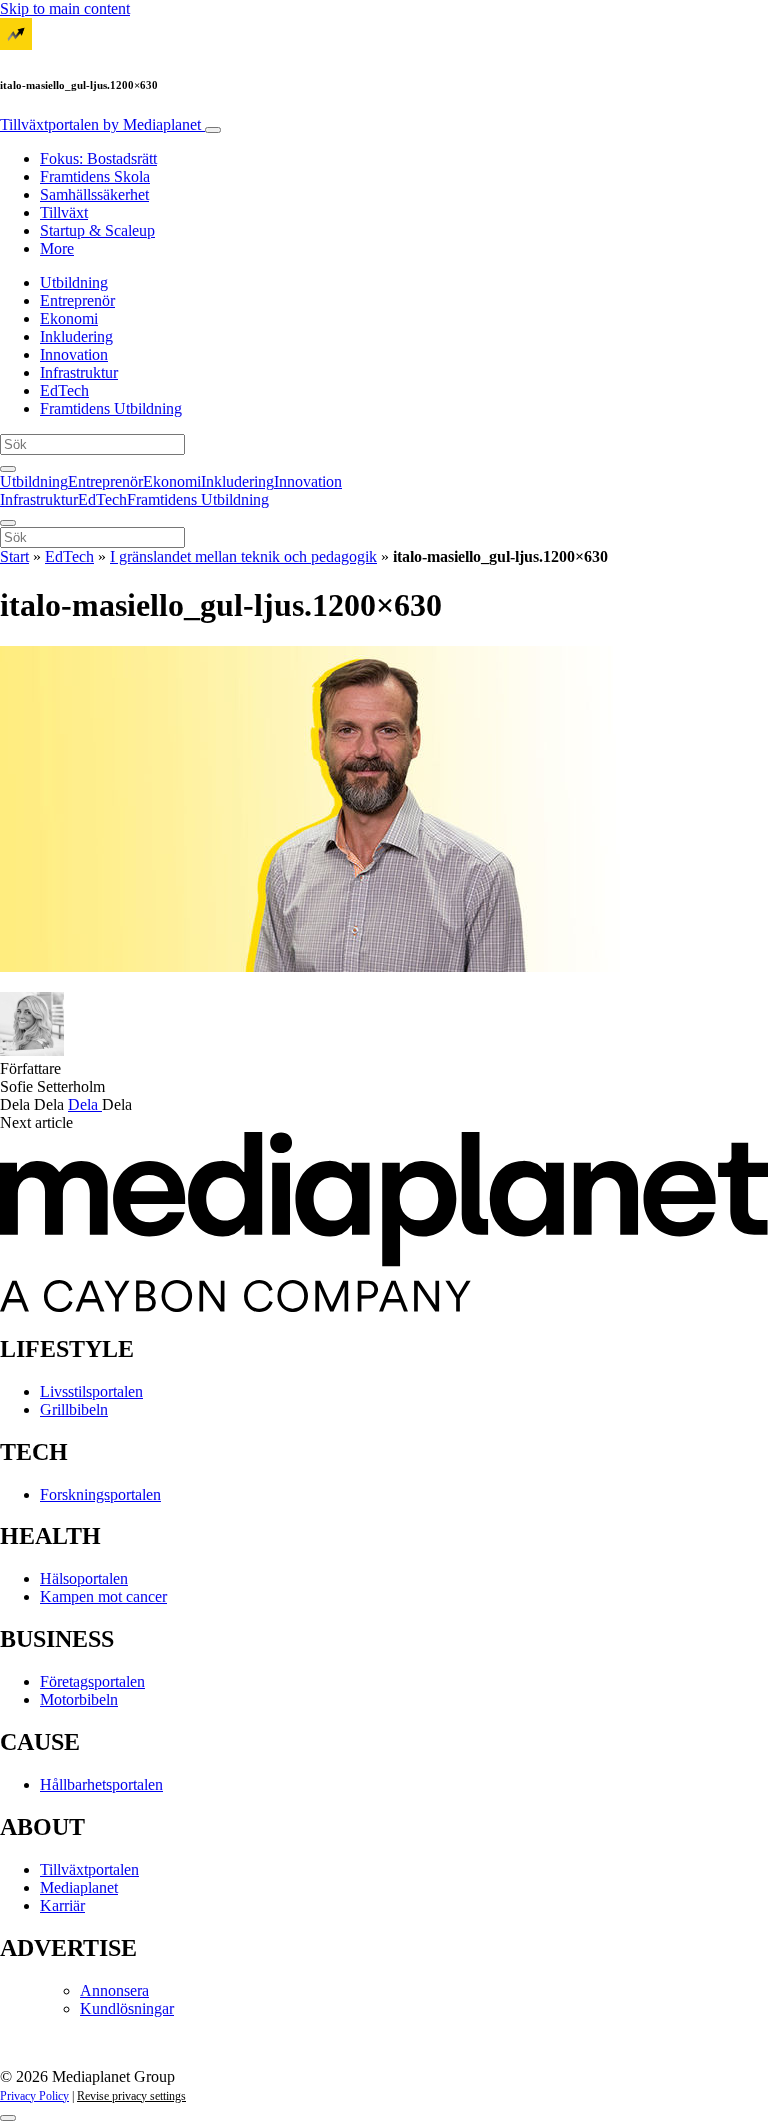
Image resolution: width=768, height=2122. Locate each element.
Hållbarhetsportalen (101, 1784)
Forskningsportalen (100, 1494)
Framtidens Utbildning (111, 408)
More (57, 248)
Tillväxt (64, 212)
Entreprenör (77, 300)
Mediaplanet (79, 1887)
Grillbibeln (74, 1409)
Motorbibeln (79, 1699)
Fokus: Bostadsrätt (98, 158)
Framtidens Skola (95, 176)
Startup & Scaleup (97, 230)
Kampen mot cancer (103, 1596)
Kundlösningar (127, 2008)
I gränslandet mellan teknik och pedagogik (243, 556)
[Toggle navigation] (213, 130)
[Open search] (8, 469)
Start (14, 556)
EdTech (64, 390)
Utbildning (74, 282)
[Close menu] (8, 523)
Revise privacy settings (131, 2096)
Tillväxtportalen (100, 124)
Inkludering (76, 336)
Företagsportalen (92, 1681)
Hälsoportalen (84, 1578)
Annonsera (114, 1990)
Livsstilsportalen (91, 1391)
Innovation (74, 354)
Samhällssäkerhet (94, 194)
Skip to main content (65, 8)
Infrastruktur (79, 372)
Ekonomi (69, 318)
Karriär (62, 1905)
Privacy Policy (34, 2096)
